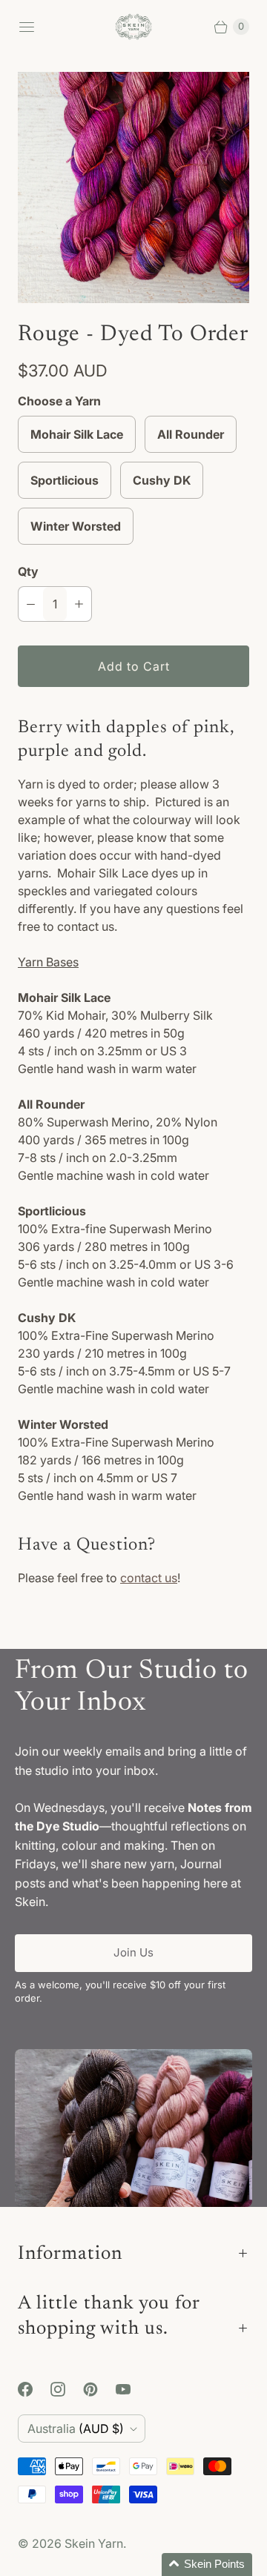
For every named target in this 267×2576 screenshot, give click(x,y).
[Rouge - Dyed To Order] (133, 187)
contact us (149, 1578)
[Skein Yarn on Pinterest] (99, 2389)
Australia (76, 2429)
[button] (207, 2565)
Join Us (133, 1952)
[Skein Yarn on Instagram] (67, 2389)
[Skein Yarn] (133, 27)
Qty (28, 571)
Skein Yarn (94, 2543)
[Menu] (27, 27)
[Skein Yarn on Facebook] (34, 2389)
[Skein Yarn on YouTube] (132, 2389)
